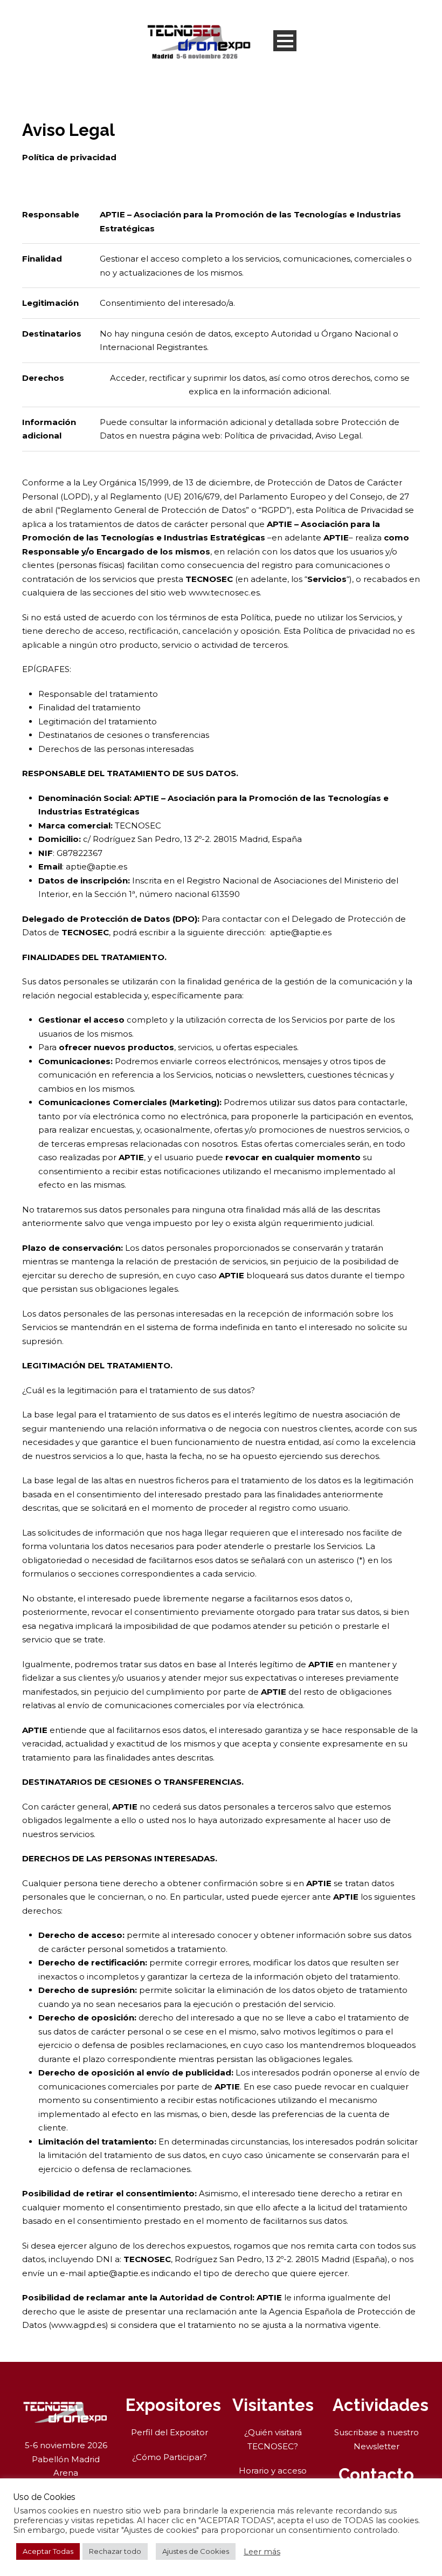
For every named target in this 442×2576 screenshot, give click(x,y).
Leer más (262, 2552)
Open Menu (285, 41)
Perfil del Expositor (170, 2432)
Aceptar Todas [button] (48, 2551)
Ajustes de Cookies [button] (196, 2551)
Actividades (381, 2405)
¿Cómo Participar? (170, 2457)
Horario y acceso (273, 2471)
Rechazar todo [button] (115, 2551)
